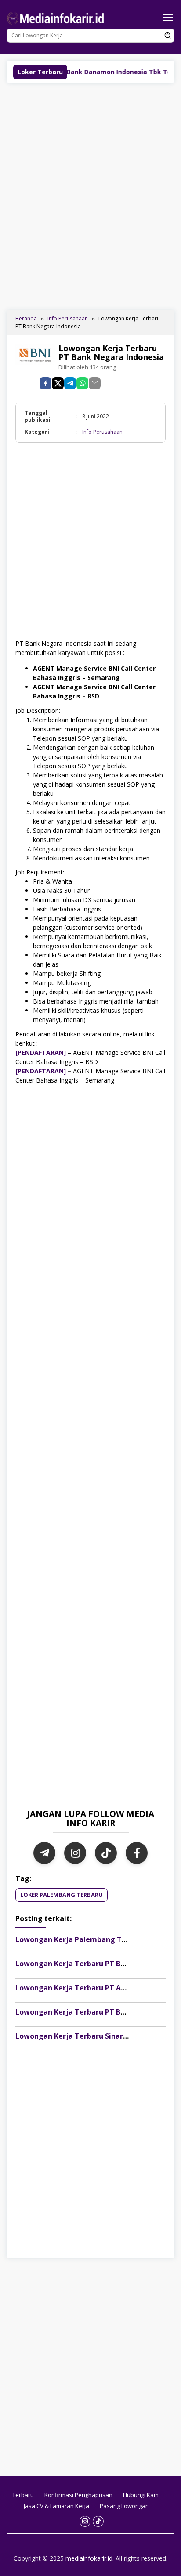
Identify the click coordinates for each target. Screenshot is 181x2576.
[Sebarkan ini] (45, 383)
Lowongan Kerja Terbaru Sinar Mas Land (87, 2036)
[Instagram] (75, 1853)
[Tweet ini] (58, 383)
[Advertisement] (90, 196)
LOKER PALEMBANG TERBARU (62, 1895)
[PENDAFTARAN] (41, 1052)
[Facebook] (137, 1853)
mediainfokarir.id (89, 2558)
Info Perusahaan (102, 432)
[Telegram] (70, 383)
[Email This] (95, 383)
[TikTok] (106, 1853)
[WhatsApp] (82, 383)
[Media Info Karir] (57, 17)
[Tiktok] (98, 2521)
